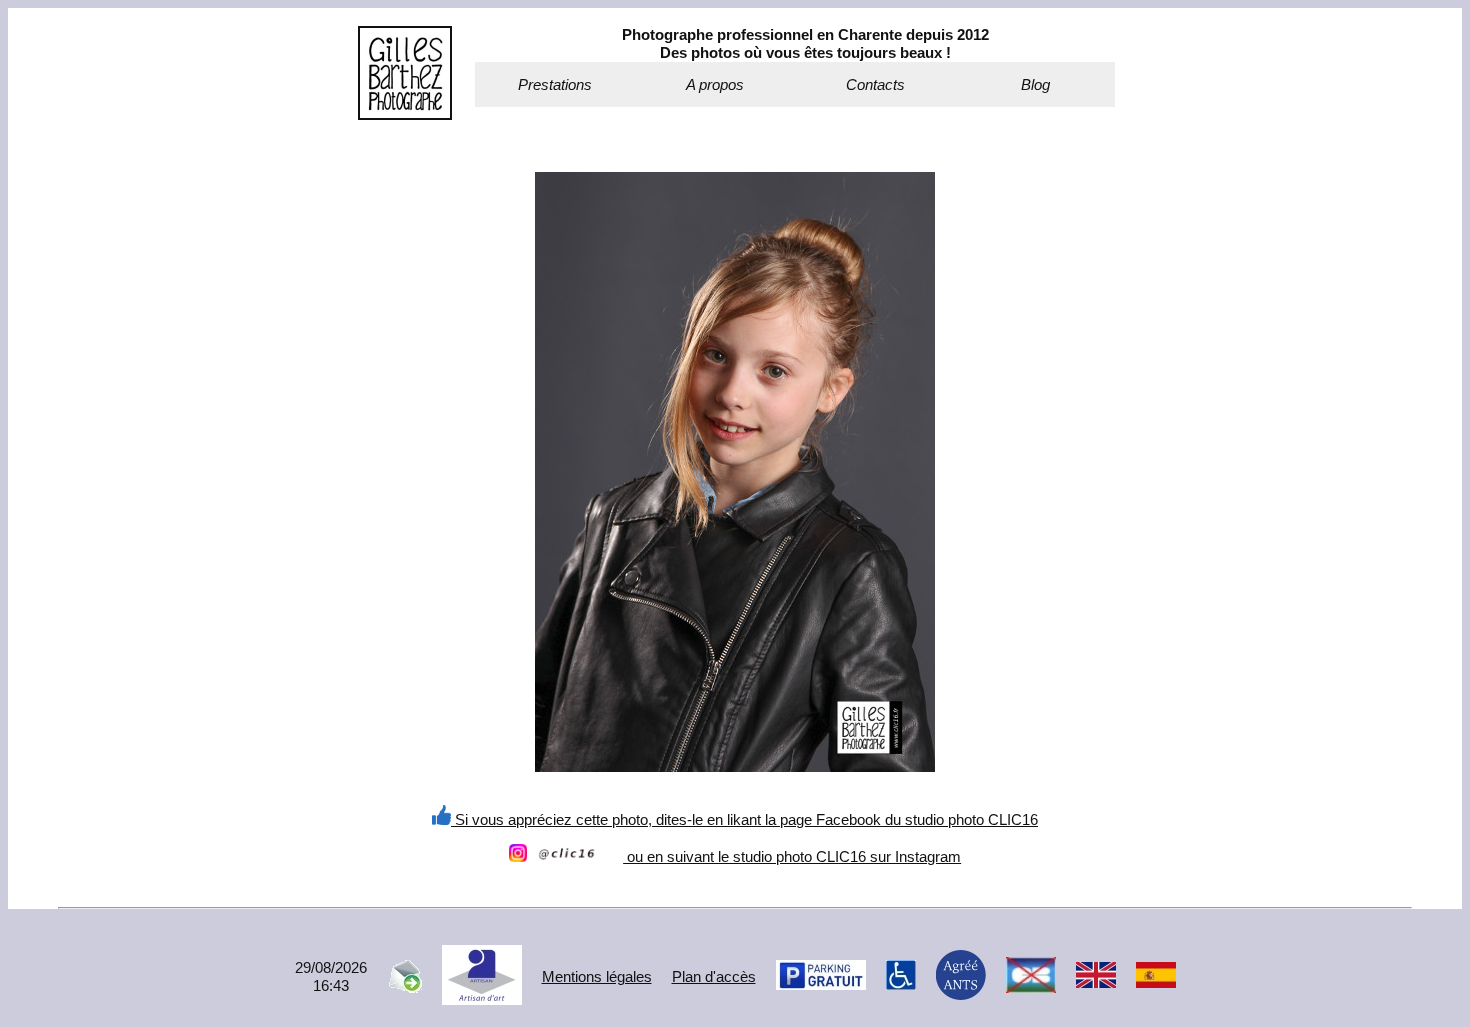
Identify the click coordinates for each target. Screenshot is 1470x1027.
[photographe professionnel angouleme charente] (405, 114)
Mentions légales (597, 976)
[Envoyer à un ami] (404, 987)
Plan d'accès (714, 976)
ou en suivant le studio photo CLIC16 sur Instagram (792, 856)
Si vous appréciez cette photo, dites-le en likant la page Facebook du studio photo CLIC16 (744, 819)
